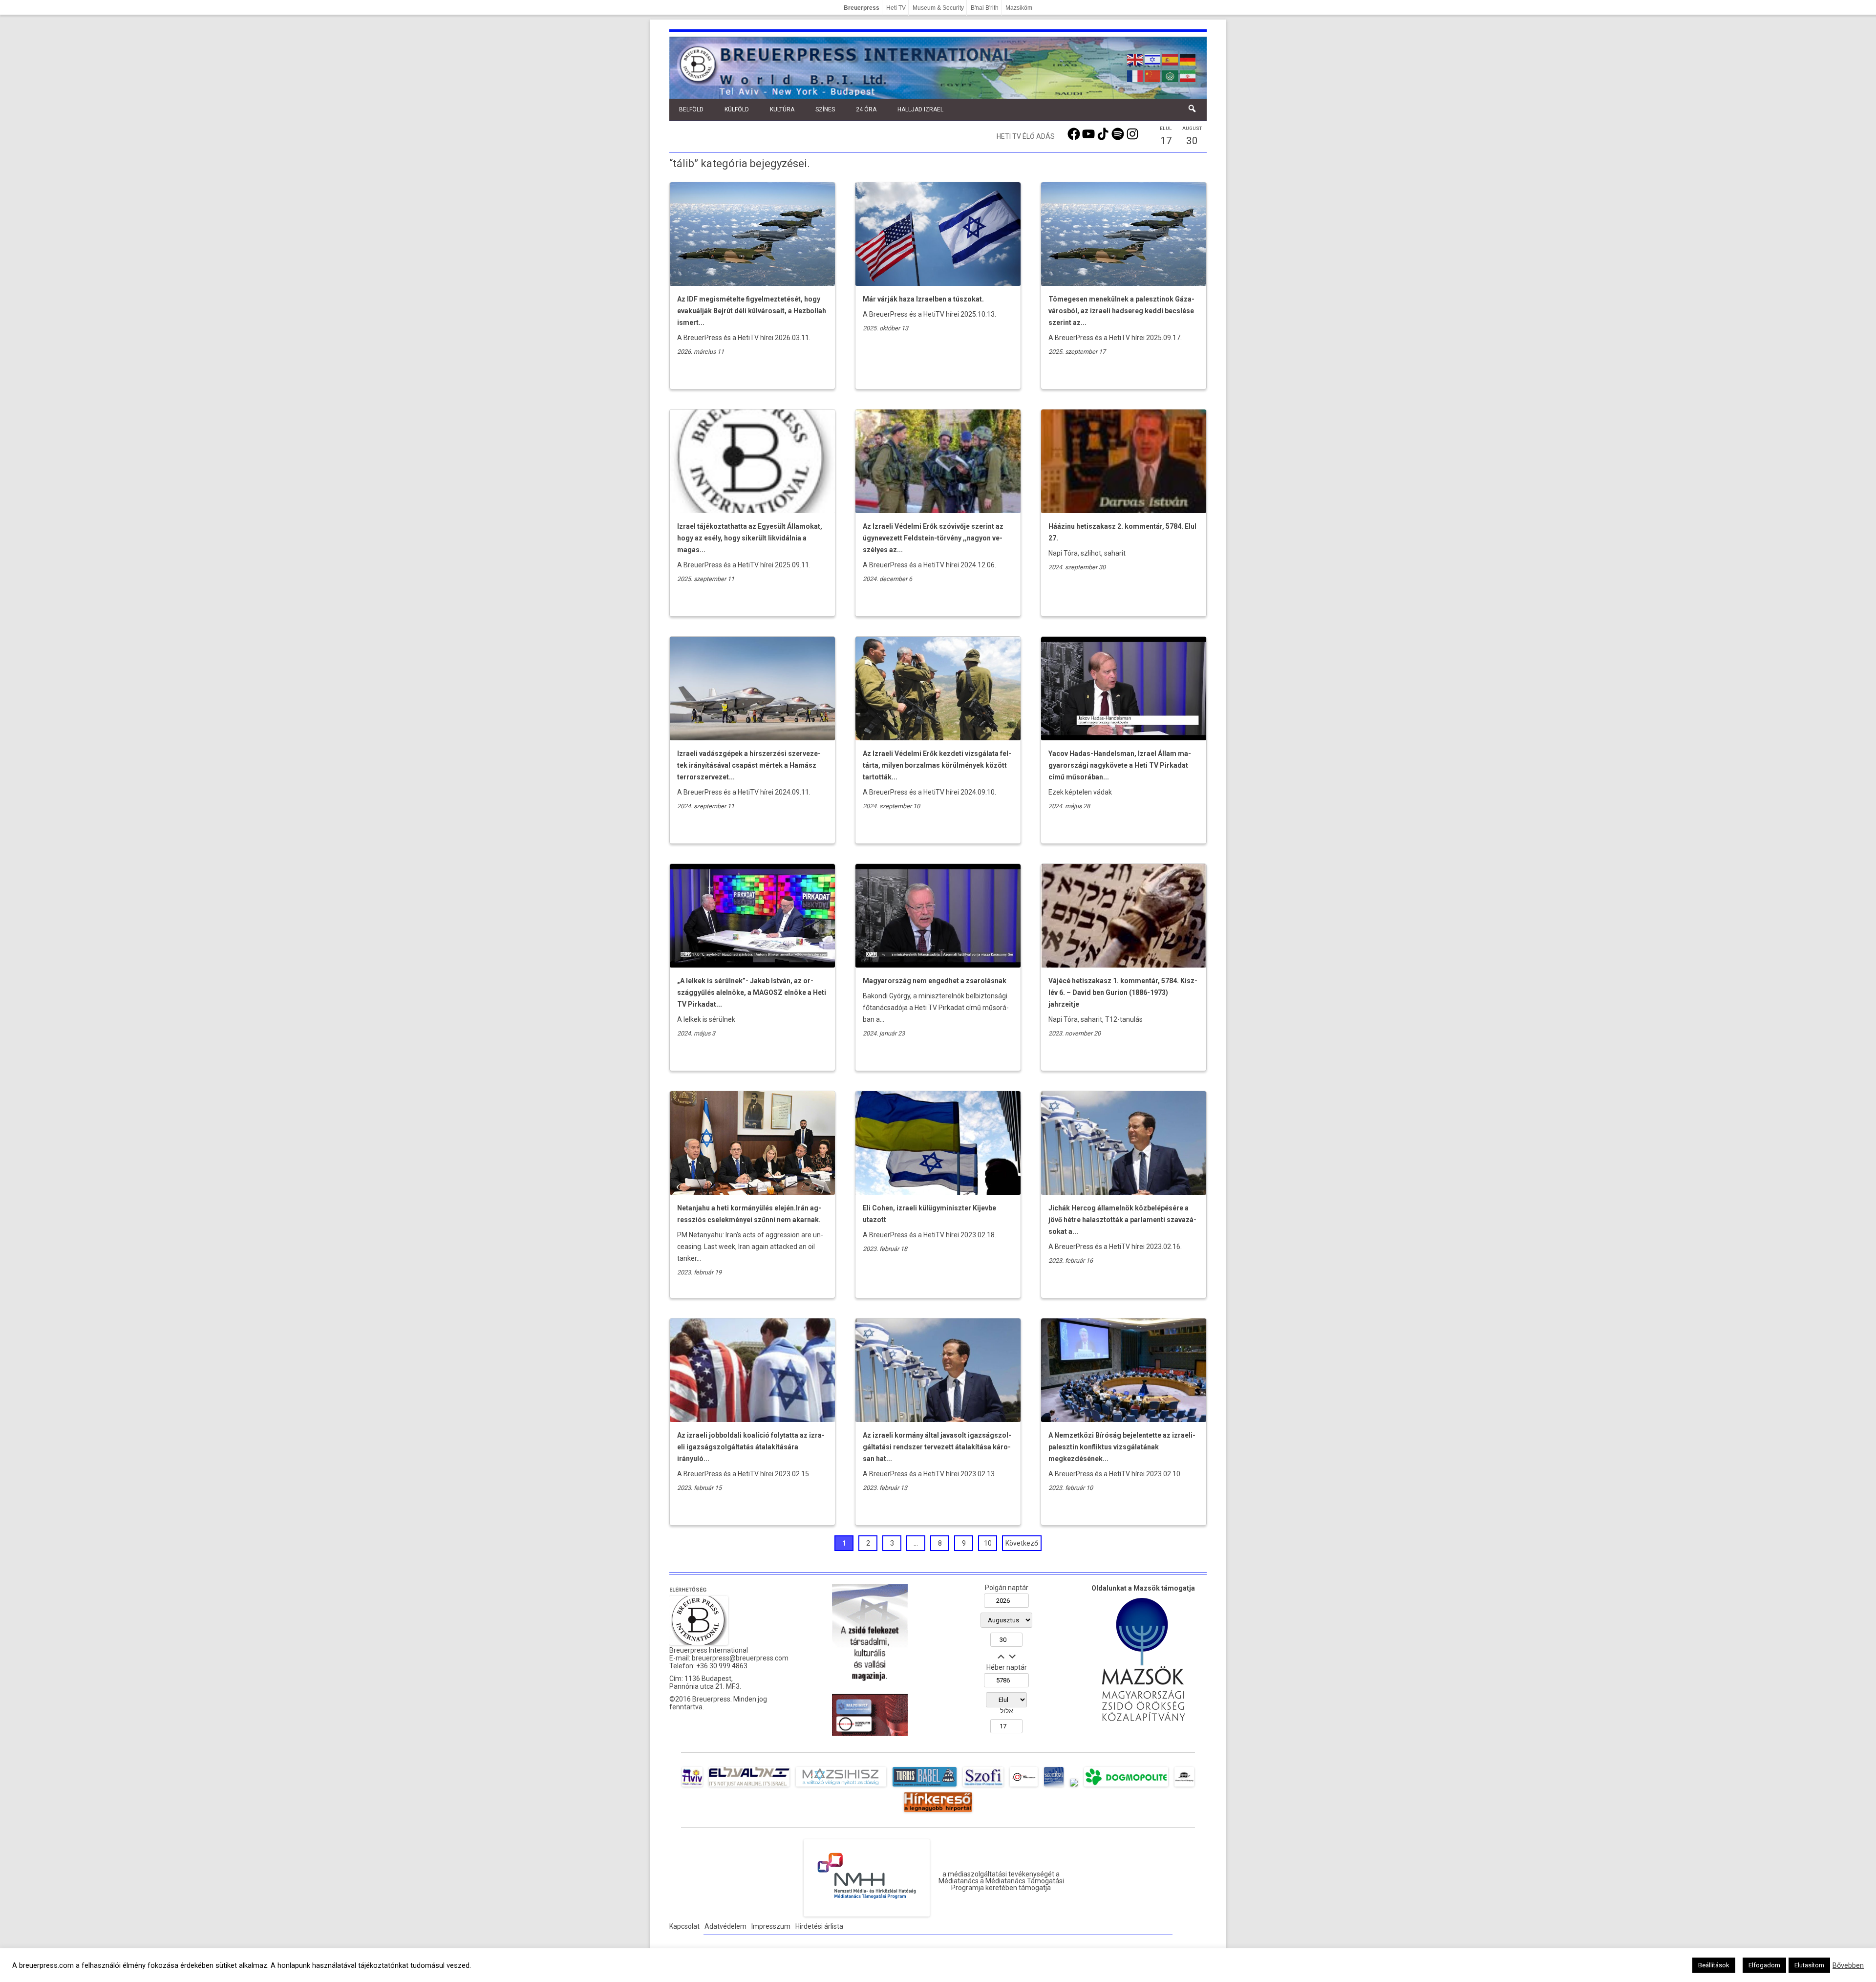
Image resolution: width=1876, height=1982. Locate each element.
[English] (1135, 59)
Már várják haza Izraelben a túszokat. (923, 299)
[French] (1135, 75)
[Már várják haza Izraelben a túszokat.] (938, 283)
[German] (1188, 59)
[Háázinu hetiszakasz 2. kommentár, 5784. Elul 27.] (1124, 511)
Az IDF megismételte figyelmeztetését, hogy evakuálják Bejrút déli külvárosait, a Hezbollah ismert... (752, 311)
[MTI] (1024, 1787)
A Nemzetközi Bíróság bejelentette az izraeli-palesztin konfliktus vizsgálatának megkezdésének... (1122, 1447)
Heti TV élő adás (1026, 136)
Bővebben (1848, 1965)
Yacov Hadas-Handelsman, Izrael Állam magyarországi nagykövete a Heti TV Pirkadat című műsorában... (1120, 765)
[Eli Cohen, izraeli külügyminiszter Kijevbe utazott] (938, 1192)
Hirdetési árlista (819, 1926)
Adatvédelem (725, 1926)
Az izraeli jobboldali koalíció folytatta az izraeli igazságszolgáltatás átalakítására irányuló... (751, 1447)
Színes (825, 109)
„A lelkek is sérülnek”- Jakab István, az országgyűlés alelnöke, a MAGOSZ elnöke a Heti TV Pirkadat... (752, 992)
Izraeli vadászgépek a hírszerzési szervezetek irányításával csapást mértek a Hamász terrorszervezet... (749, 765)
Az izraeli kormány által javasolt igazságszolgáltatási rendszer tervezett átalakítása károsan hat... (937, 1447)
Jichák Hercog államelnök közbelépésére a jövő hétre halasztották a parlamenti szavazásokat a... (1122, 1220)
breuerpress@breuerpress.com (740, 1658)
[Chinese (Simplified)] (1153, 75)
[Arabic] (1171, 75)
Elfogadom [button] (1764, 1965)
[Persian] (1188, 75)
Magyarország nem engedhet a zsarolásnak (935, 981)
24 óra (866, 109)
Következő (1022, 1543)
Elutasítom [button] (1809, 1965)
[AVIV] (692, 1787)
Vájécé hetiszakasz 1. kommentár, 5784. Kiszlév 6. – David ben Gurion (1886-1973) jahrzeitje (1123, 992)
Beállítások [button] (1714, 1965)
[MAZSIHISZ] (841, 1787)
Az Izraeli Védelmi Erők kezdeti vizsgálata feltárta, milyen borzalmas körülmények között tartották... (937, 765)
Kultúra (782, 109)
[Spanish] (1171, 59)
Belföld (691, 109)
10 (988, 1543)
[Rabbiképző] (1074, 1787)
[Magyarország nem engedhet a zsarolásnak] (938, 965)
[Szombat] (1054, 1787)
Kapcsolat (684, 1926)
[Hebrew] (1153, 59)
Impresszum (771, 1926)
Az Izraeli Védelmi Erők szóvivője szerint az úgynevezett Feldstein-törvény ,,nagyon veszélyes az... (933, 538)
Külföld (737, 109)
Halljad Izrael (920, 109)
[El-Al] (749, 1787)
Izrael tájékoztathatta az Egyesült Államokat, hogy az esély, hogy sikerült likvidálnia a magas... (750, 538)
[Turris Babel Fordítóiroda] (925, 1787)
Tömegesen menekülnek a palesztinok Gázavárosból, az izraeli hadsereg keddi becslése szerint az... (1121, 311)
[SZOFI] (983, 1787)
